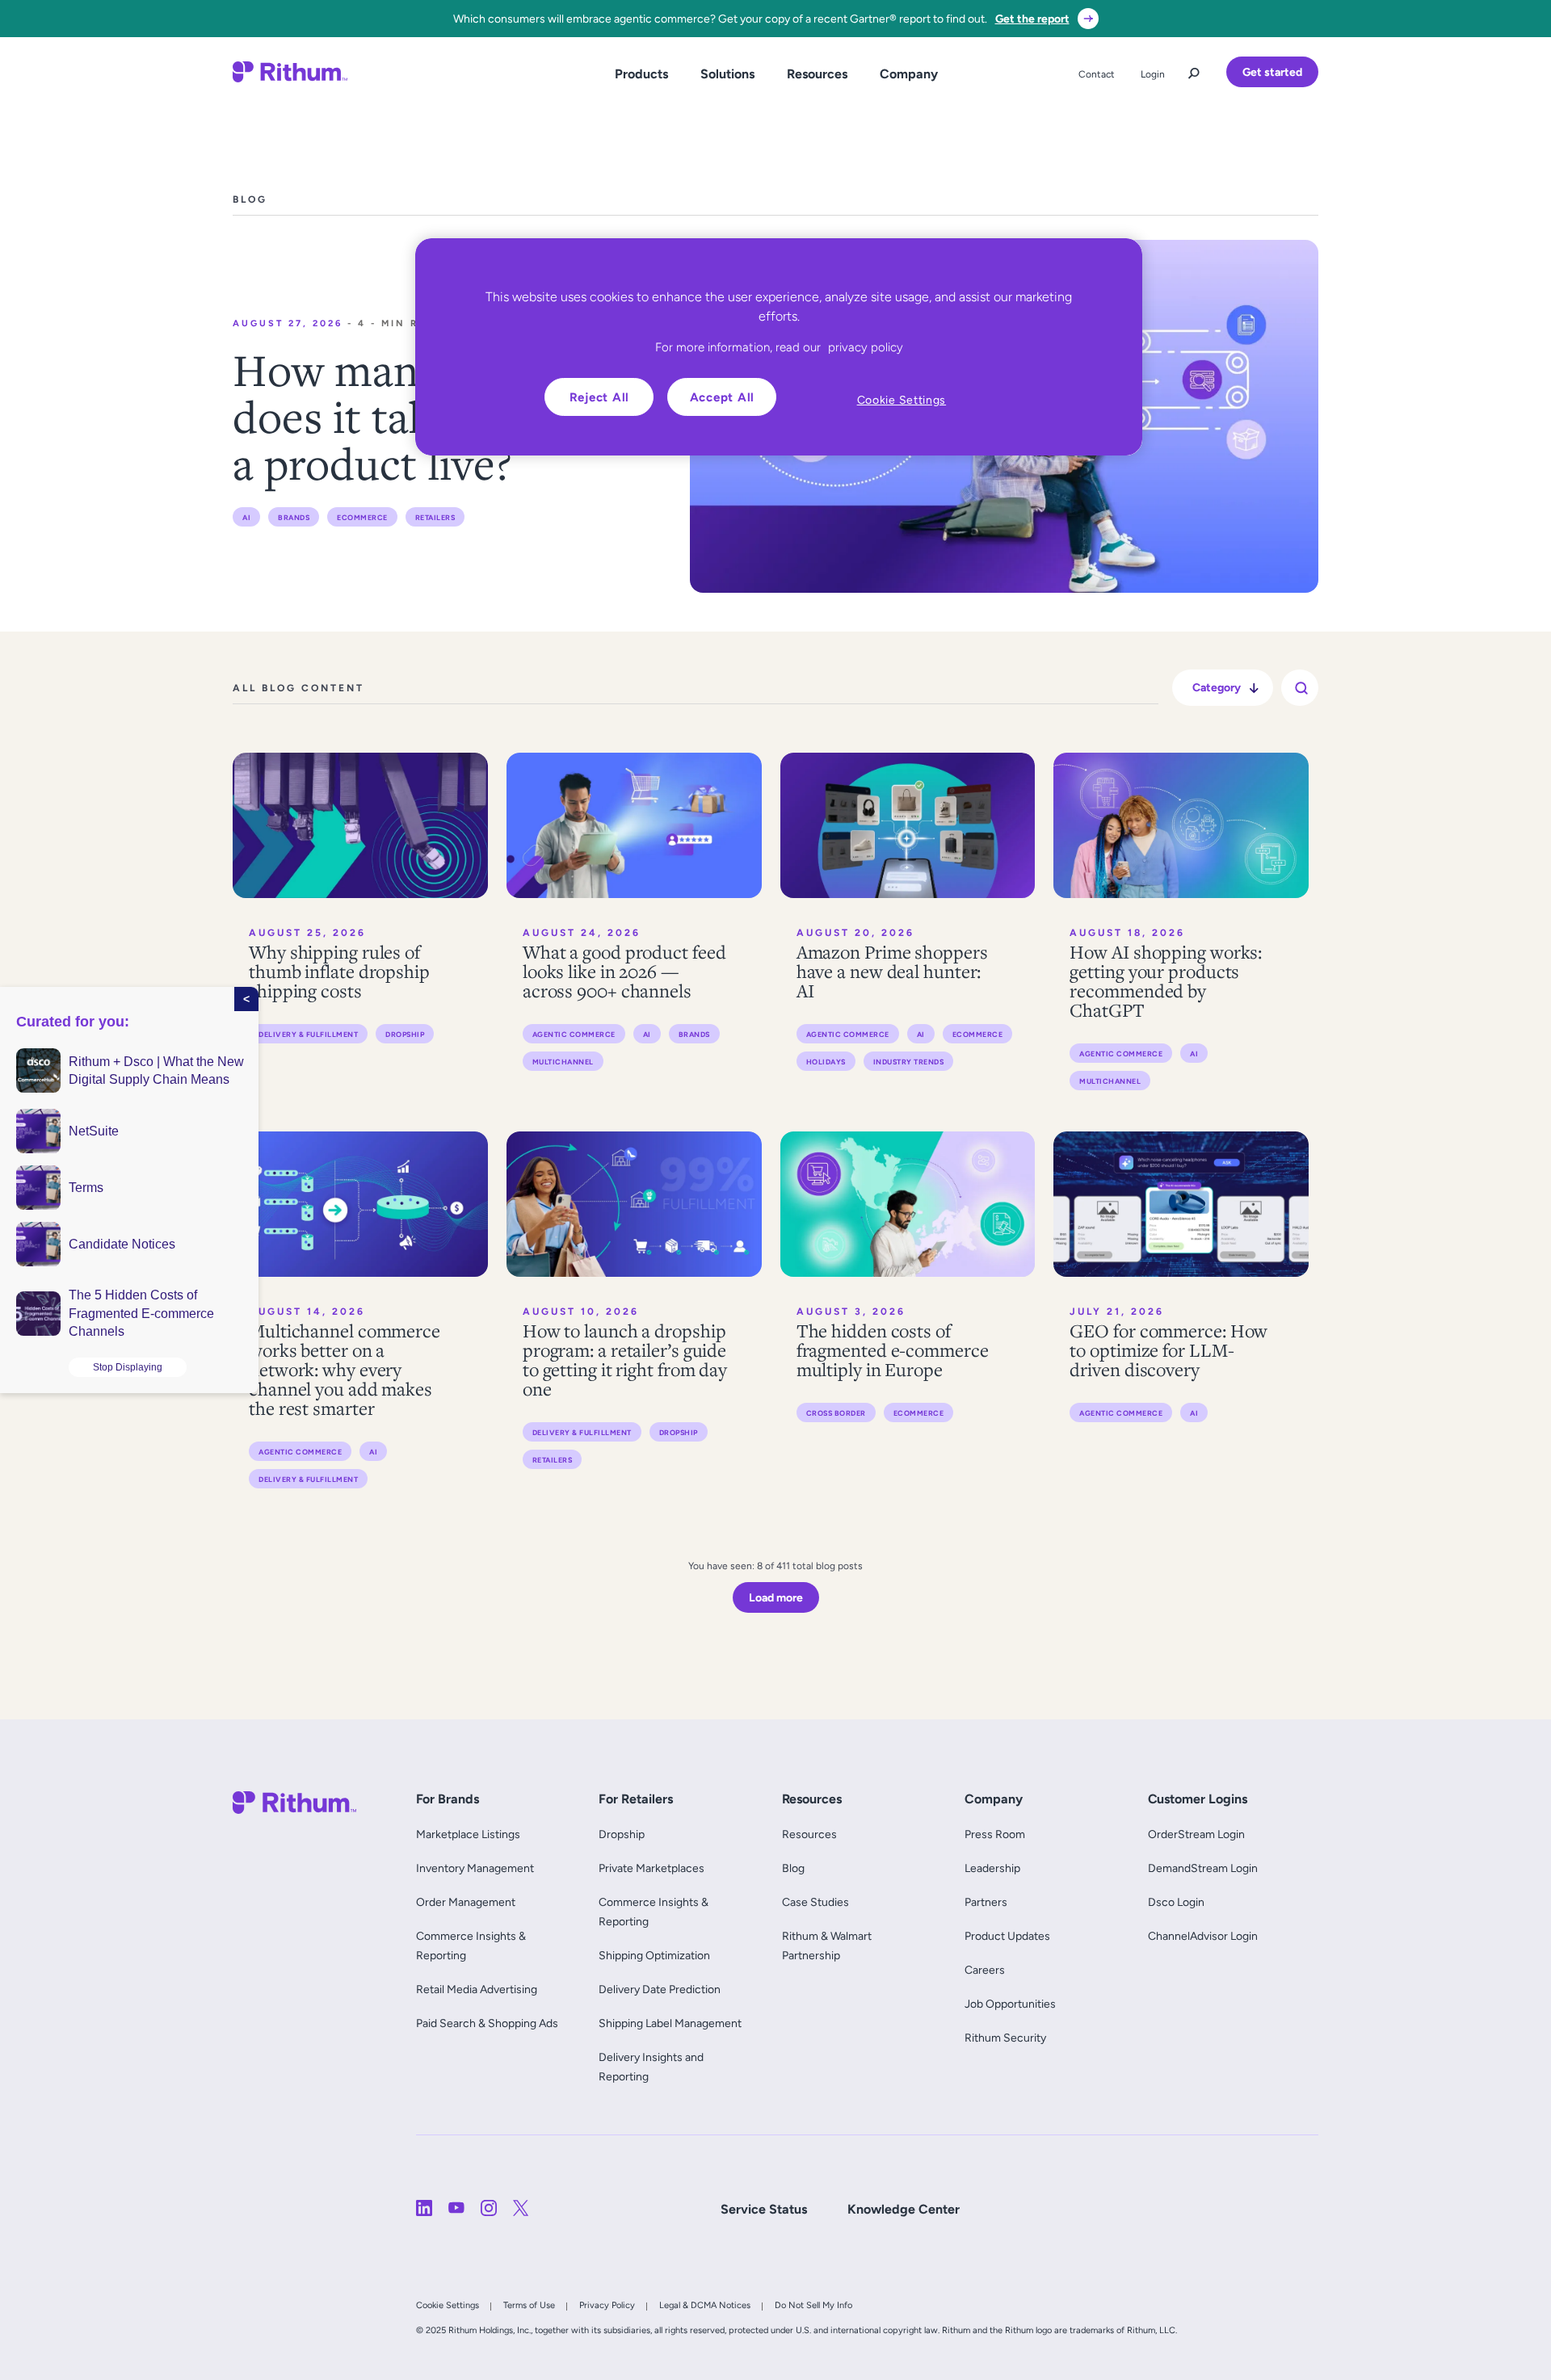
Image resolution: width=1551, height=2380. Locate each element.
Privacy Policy (607, 2305)
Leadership (992, 1868)
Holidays (826, 1062)
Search (1194, 69)
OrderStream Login (1196, 1834)
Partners (986, 1902)
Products (641, 74)
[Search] (1301, 688)
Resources (817, 74)
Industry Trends (909, 1062)
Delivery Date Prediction (660, 1989)
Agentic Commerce (574, 1034)
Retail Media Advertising (480, 1989)
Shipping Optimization (654, 1955)
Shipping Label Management (670, 2023)
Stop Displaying (128, 1367)
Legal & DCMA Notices (705, 2305)
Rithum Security (1005, 2038)
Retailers (435, 517)
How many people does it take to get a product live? (406, 416)
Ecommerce (362, 517)
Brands (294, 517)
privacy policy (866, 347)
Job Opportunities (1010, 2004)
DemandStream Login (1203, 1868)
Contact (1097, 74)
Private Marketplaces (652, 1868)
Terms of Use (529, 2305)
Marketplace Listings (468, 1834)
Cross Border (836, 1413)
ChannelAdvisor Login (1203, 1936)
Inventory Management (475, 1868)
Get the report (1032, 19)
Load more (776, 1597)
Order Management (466, 1902)
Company (909, 74)
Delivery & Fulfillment (308, 1034)
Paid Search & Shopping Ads (487, 2023)
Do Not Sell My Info (813, 2305)
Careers (985, 1970)
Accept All (723, 397)
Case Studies (815, 1902)
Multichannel (563, 1062)
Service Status (764, 2209)
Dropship (405, 1034)
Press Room (995, 1834)
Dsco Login (1176, 1902)
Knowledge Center (904, 2209)
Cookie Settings (448, 2305)
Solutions (727, 74)
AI (246, 517)
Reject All (600, 397)
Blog (793, 1868)
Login (1153, 74)
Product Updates (1007, 1936)
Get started (1272, 72)
